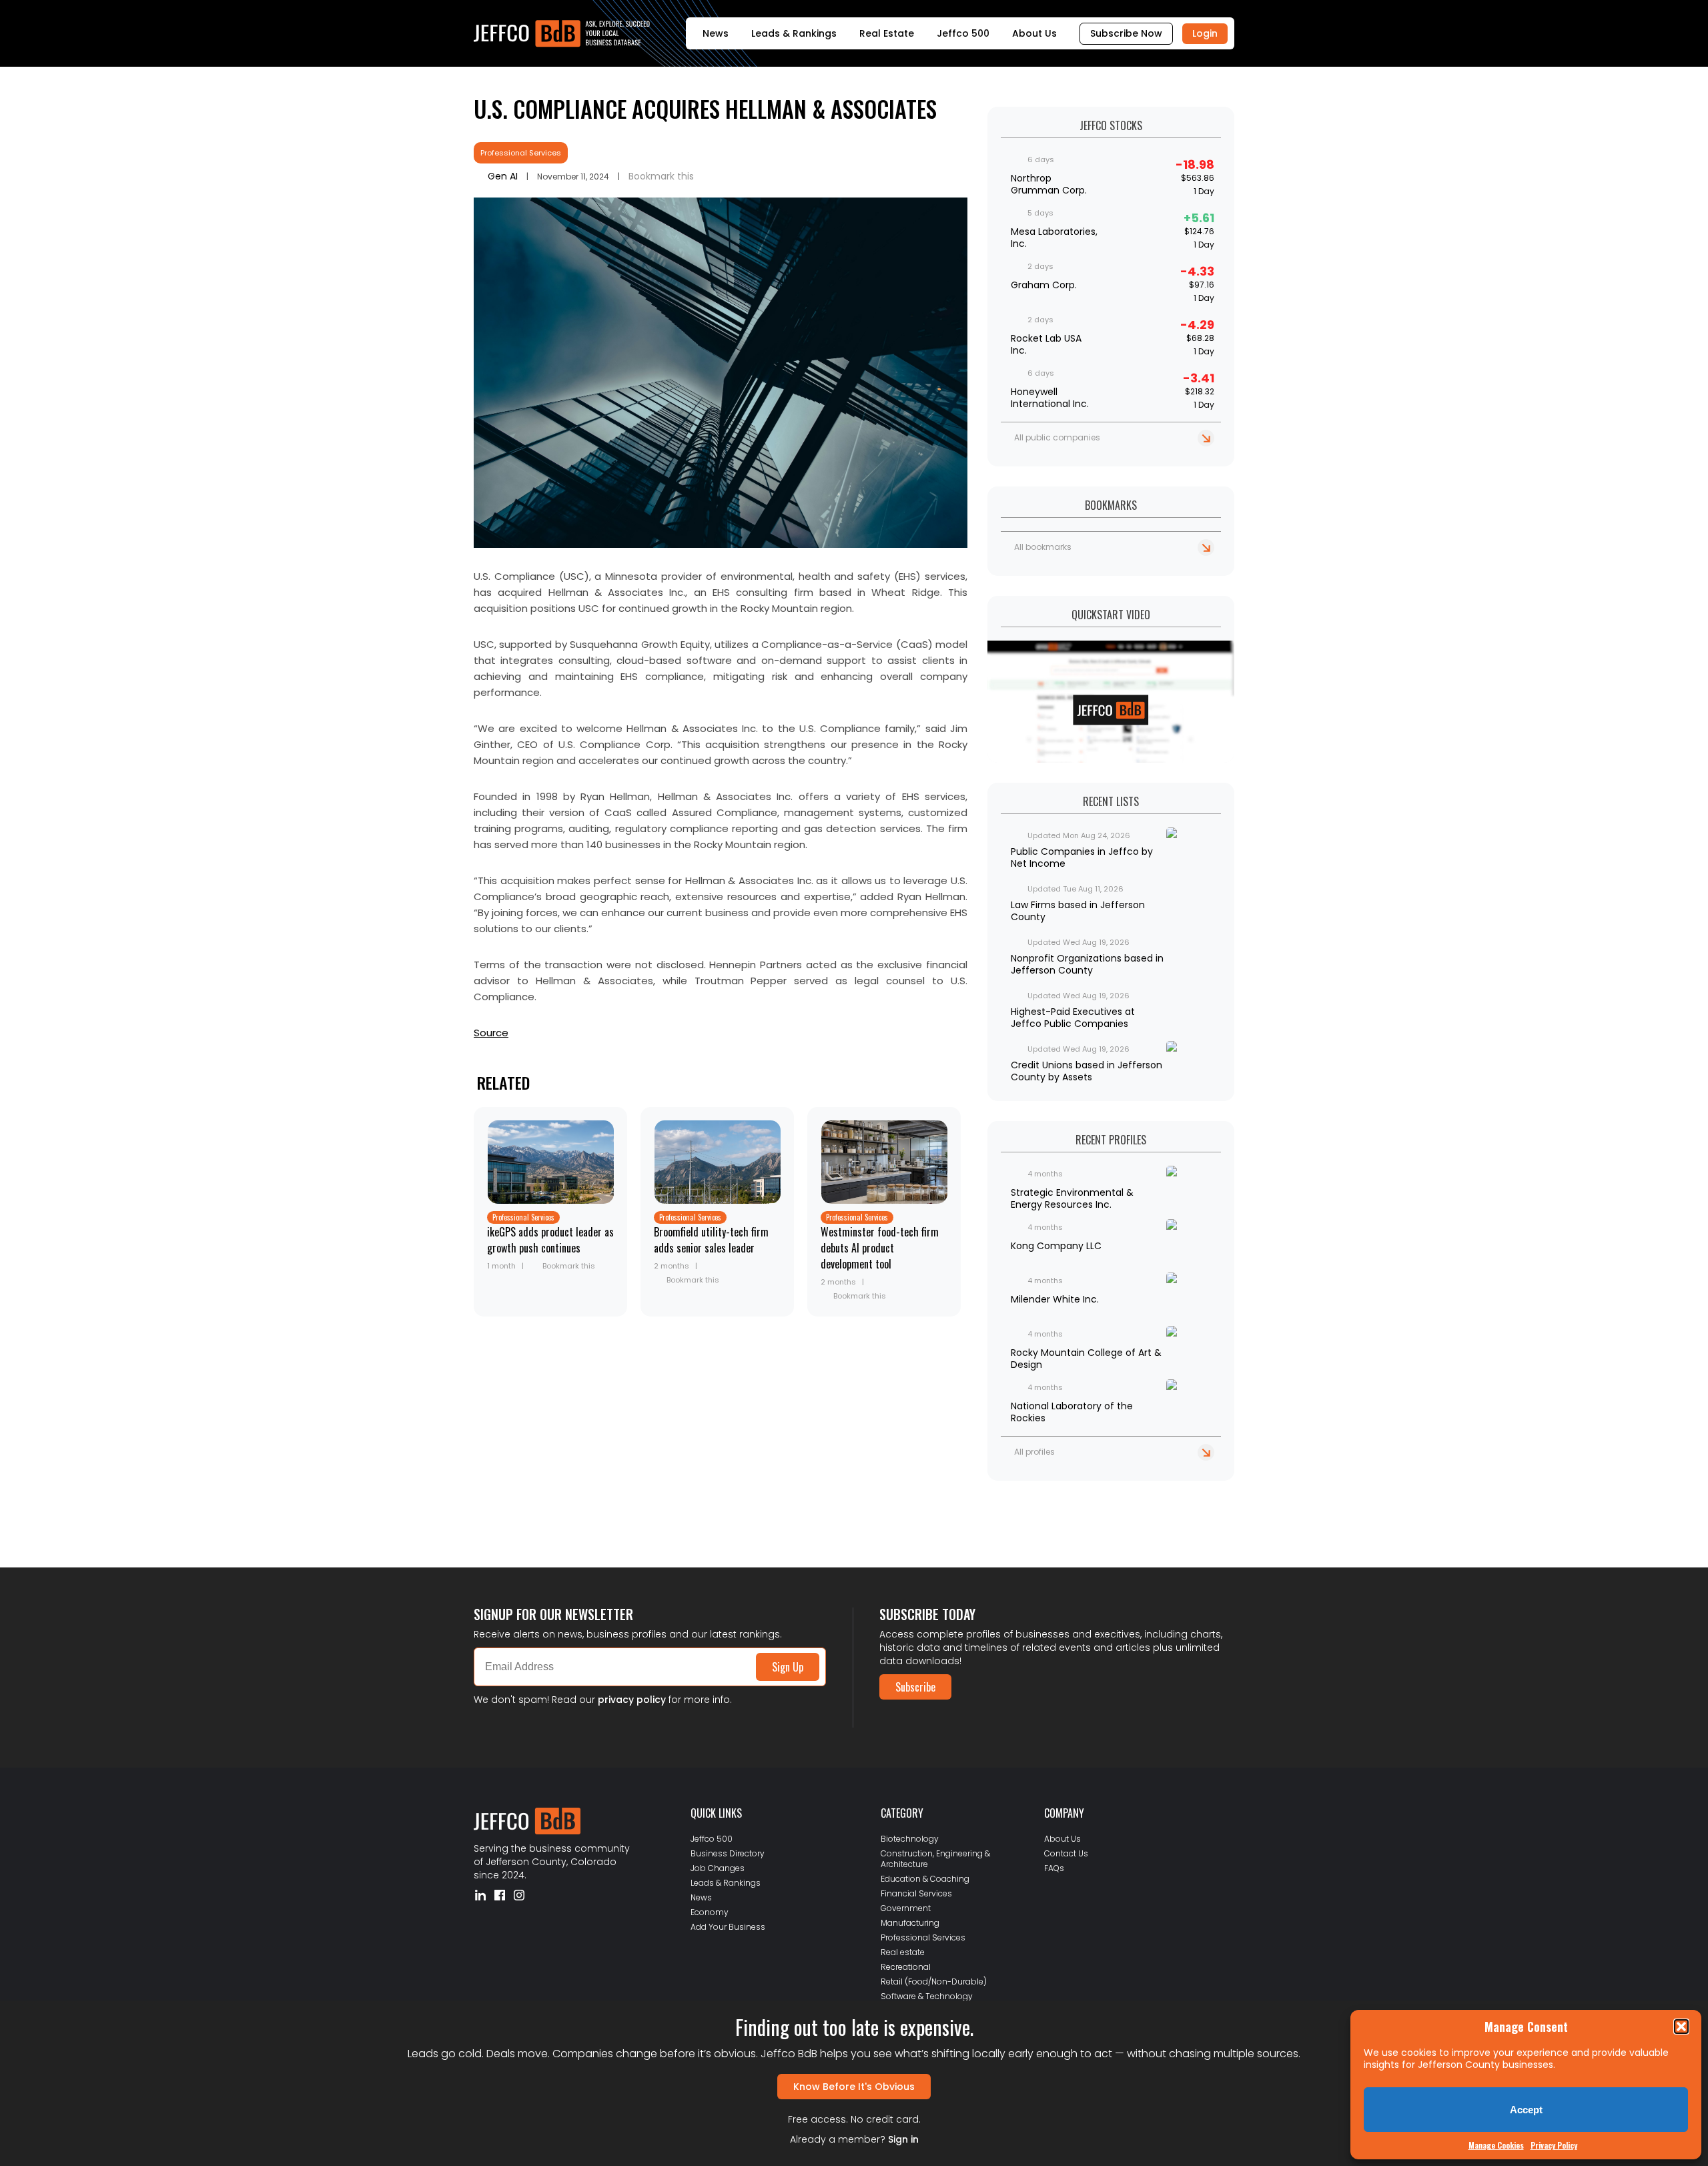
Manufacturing (910, 1923)
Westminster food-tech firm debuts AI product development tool (880, 1248)
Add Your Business (728, 1927)
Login (1205, 33)
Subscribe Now (1126, 33)
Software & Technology (927, 1996)
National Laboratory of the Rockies (1072, 1412)
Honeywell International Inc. (1050, 398)
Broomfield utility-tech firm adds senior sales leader (711, 1240)
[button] (1681, 2027)
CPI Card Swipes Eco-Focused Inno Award (563, 1517)
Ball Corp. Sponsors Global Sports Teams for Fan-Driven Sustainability (623, 1506)
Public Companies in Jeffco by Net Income (1082, 857)
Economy (710, 1912)
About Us (1034, 33)
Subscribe (915, 1687)
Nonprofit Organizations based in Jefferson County (1087, 964)
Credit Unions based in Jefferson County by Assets (1087, 1071)
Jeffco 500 (963, 33)
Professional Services (521, 153)
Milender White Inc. (1055, 1299)
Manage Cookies (1496, 2145)
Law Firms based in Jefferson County (1078, 911)
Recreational (906, 1967)
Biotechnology (910, 1839)
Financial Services (916, 1893)
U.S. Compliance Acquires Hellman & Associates (705, 108)
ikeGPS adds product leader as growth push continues (550, 1240)
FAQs (1054, 1868)
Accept (1526, 2110)
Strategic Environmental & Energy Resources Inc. (1072, 1198)
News (716, 33)
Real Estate (887, 33)
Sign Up (788, 1667)
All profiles (1034, 1452)
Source (491, 1033)
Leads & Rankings (794, 33)
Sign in (903, 2139)
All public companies (1057, 437)
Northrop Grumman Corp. (1049, 184)
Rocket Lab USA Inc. (1046, 344)
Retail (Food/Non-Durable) (934, 1981)
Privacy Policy (1554, 2145)
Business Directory (728, 1853)
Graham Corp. (1044, 285)
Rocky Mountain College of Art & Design (1086, 1359)
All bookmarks (1043, 547)
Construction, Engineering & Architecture (935, 1859)
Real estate (903, 1952)
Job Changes (718, 1868)
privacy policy (632, 1700)
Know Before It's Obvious (854, 2087)
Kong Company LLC (1056, 1246)
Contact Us (1066, 1853)
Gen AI (503, 176)
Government (906, 1908)
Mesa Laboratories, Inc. (1054, 238)
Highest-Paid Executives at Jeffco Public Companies (1073, 1018)
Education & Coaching (925, 1879)
